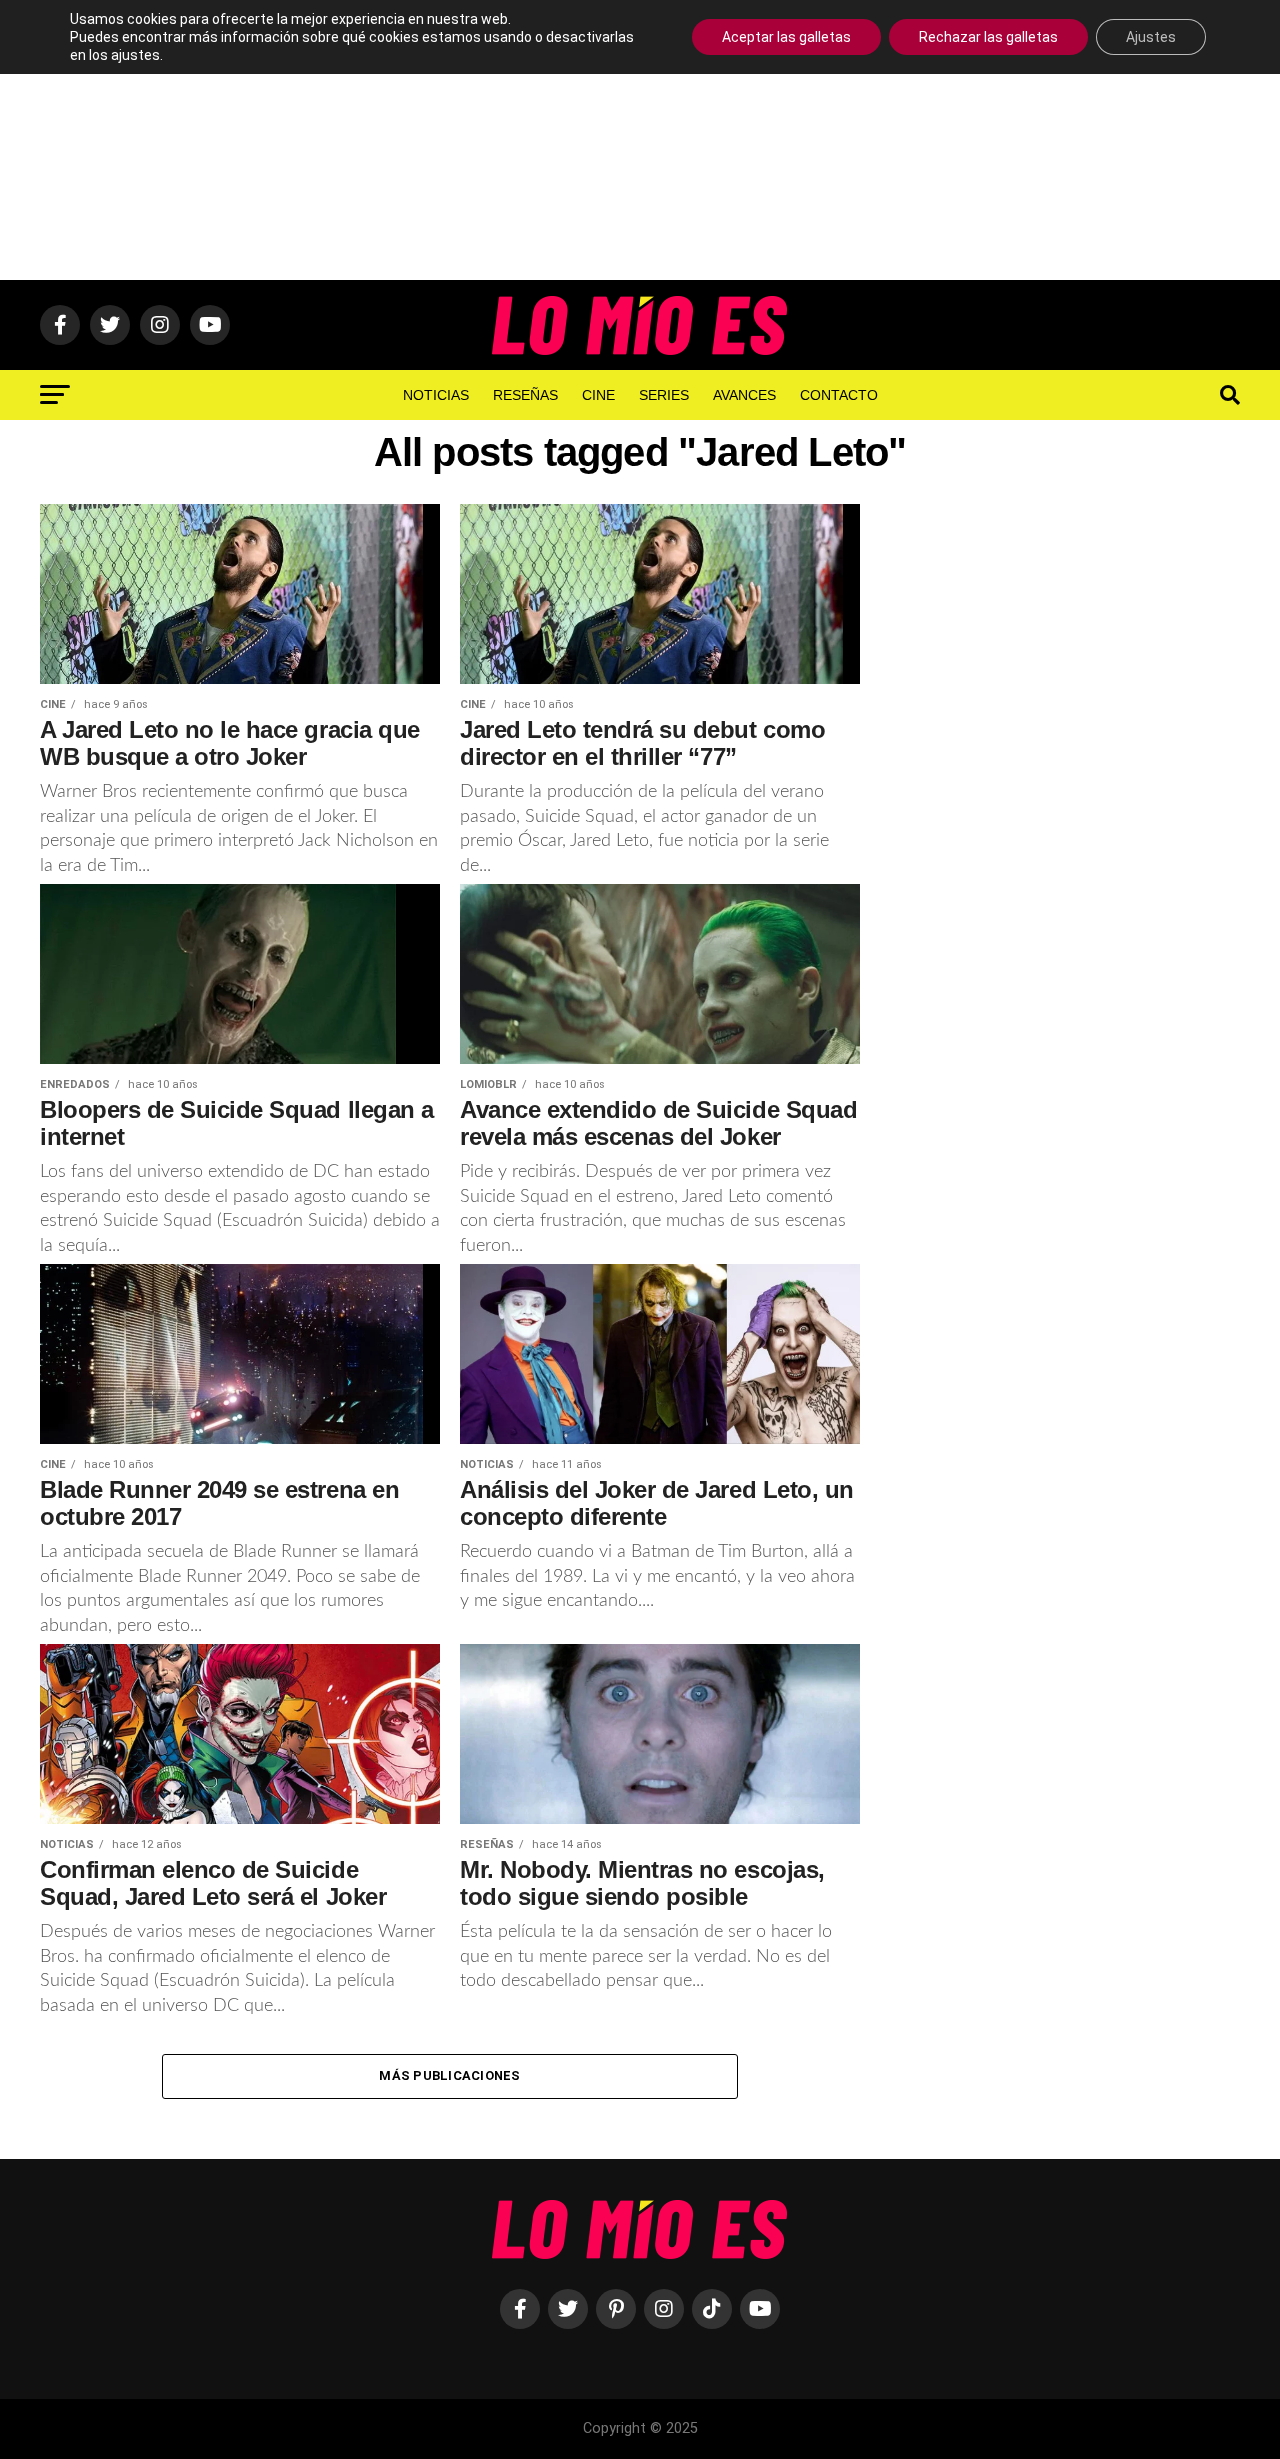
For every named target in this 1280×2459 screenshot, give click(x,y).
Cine (598, 395)
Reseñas (525, 395)
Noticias (436, 395)
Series (664, 395)
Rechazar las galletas (988, 37)
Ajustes (1151, 37)
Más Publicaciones (449, 2075)
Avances (744, 395)
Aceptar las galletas (786, 37)
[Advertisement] (640, 140)
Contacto (839, 395)
